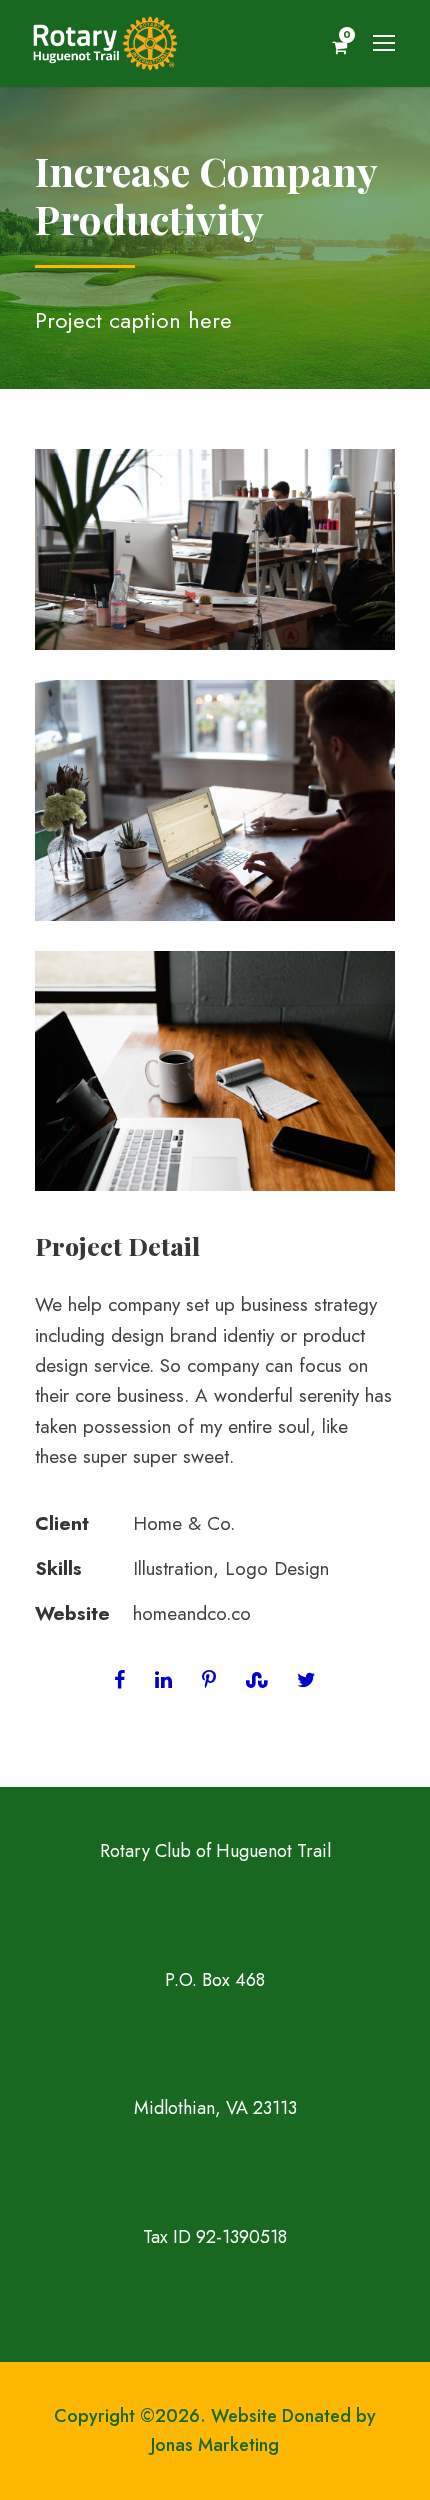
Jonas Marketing (215, 2445)
